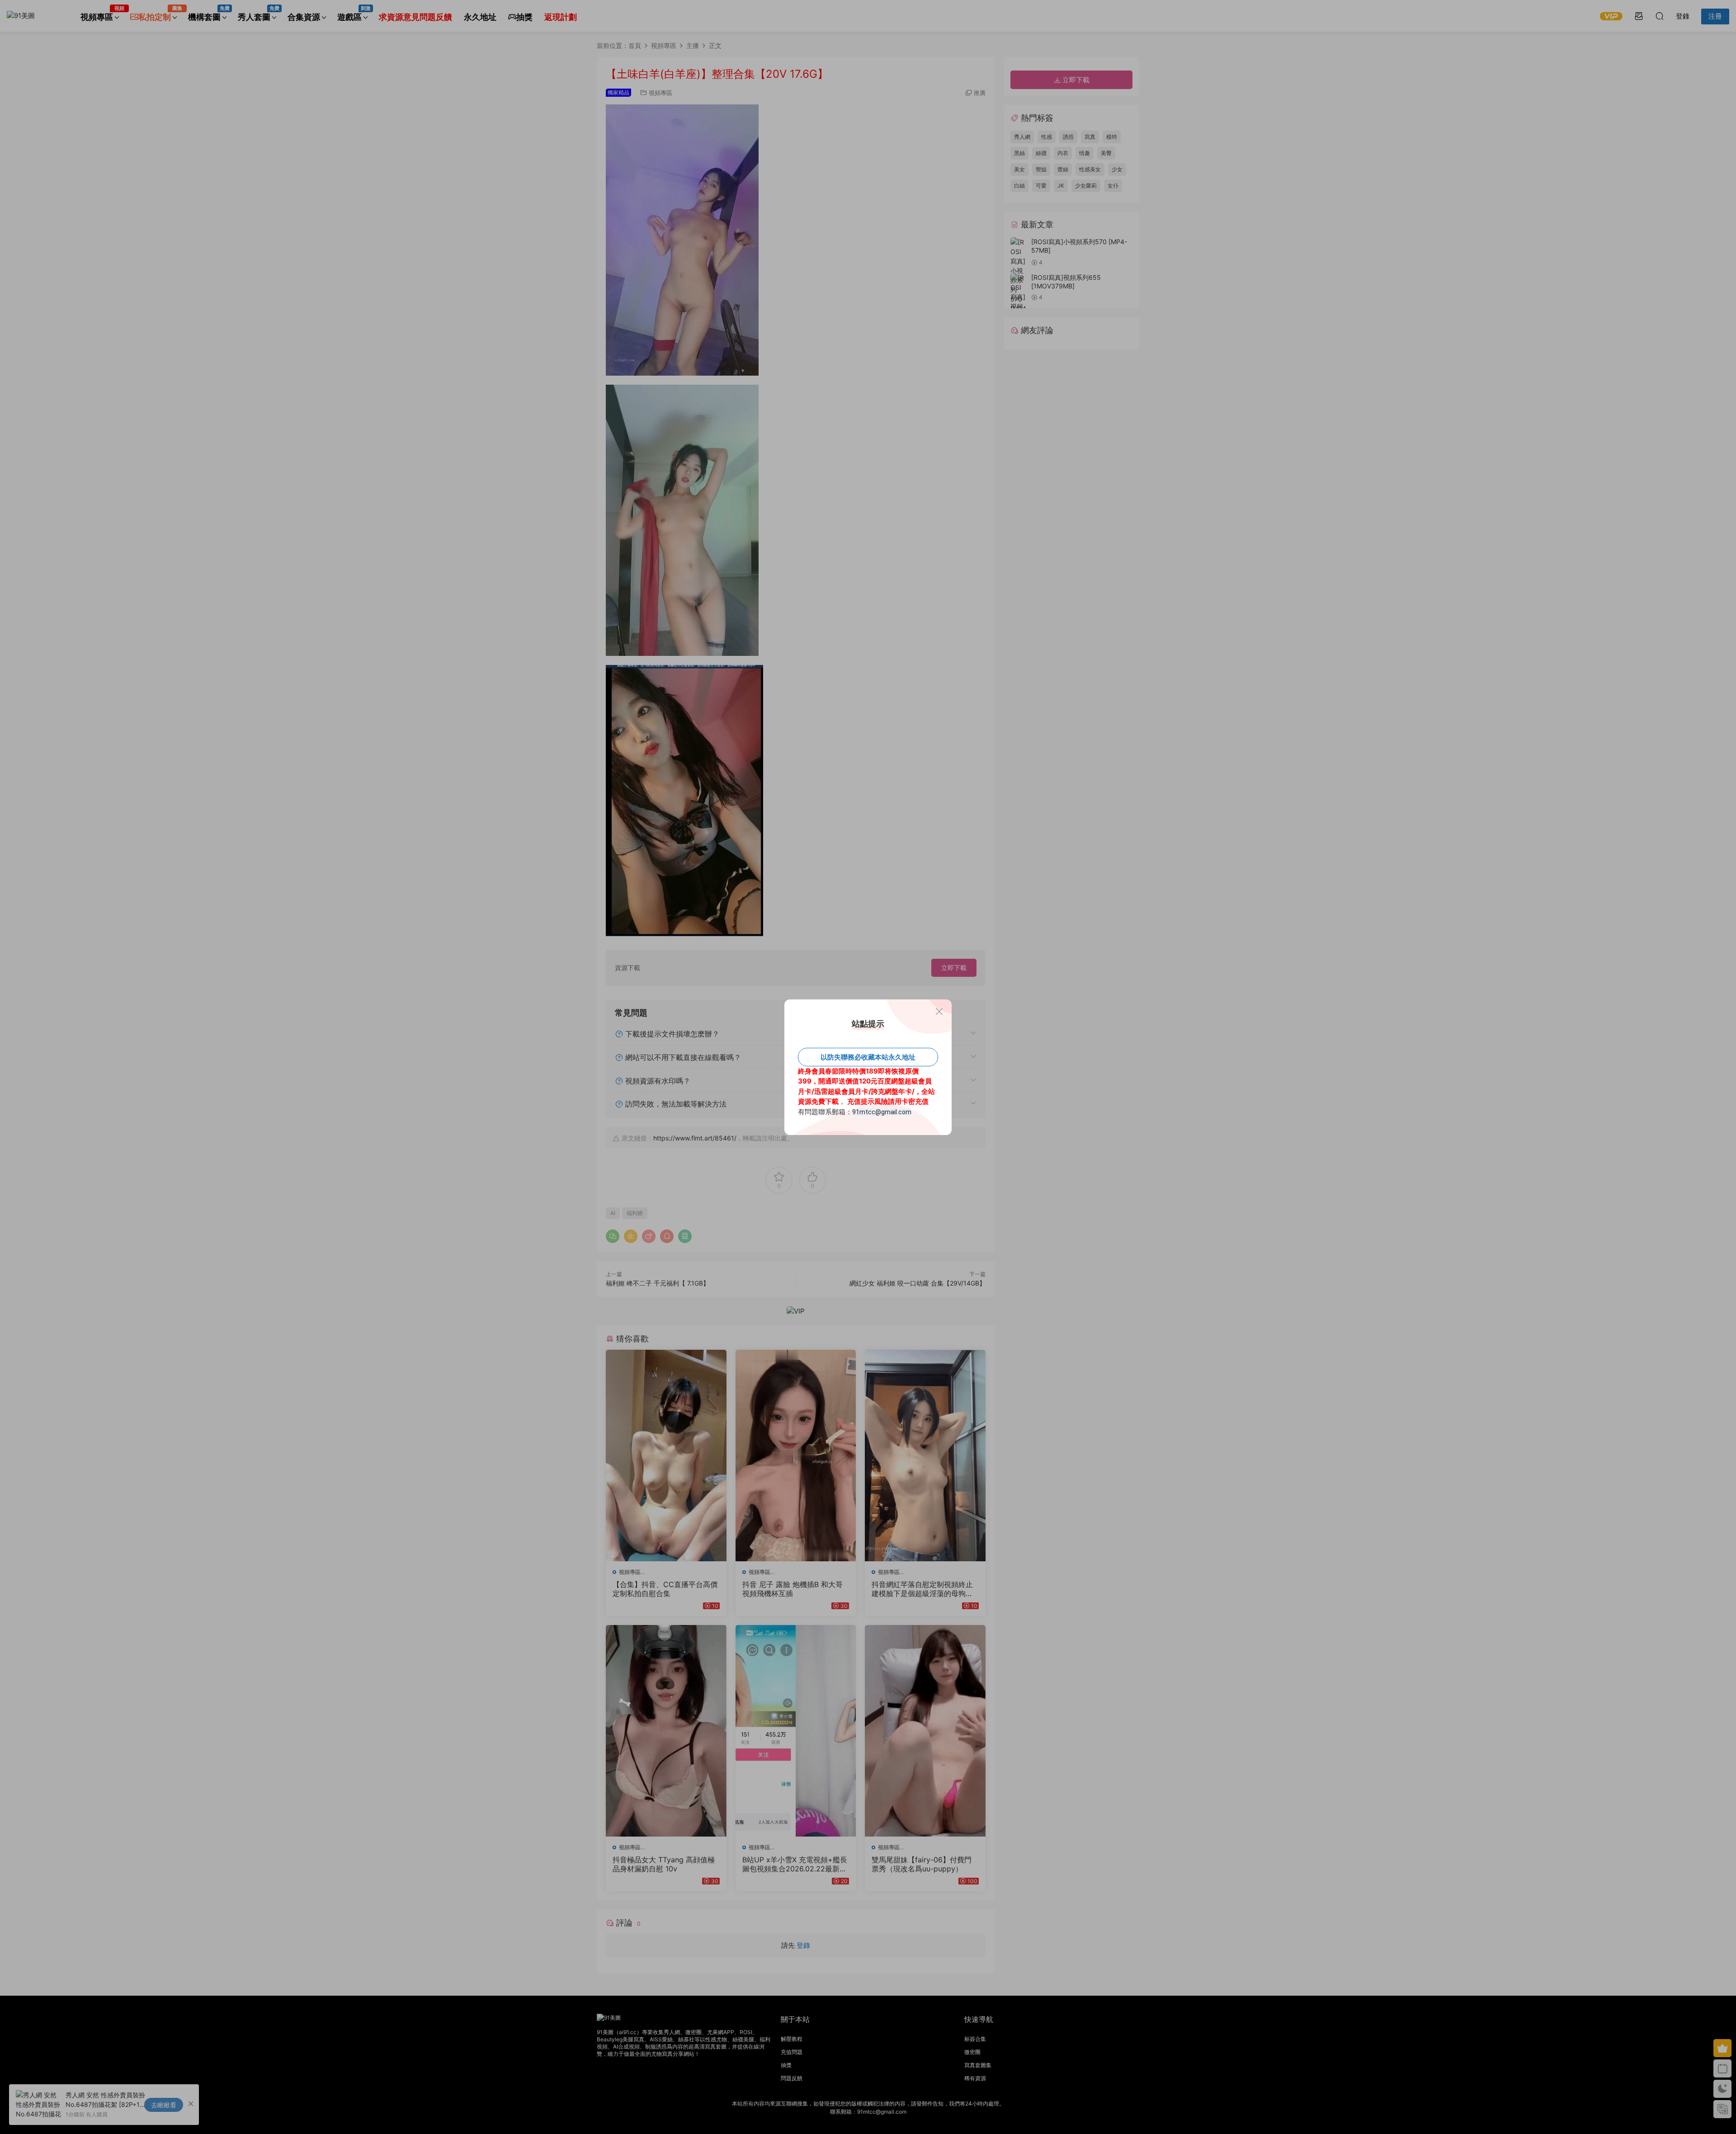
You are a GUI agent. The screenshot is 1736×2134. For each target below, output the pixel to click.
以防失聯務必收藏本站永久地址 (868, 1057)
